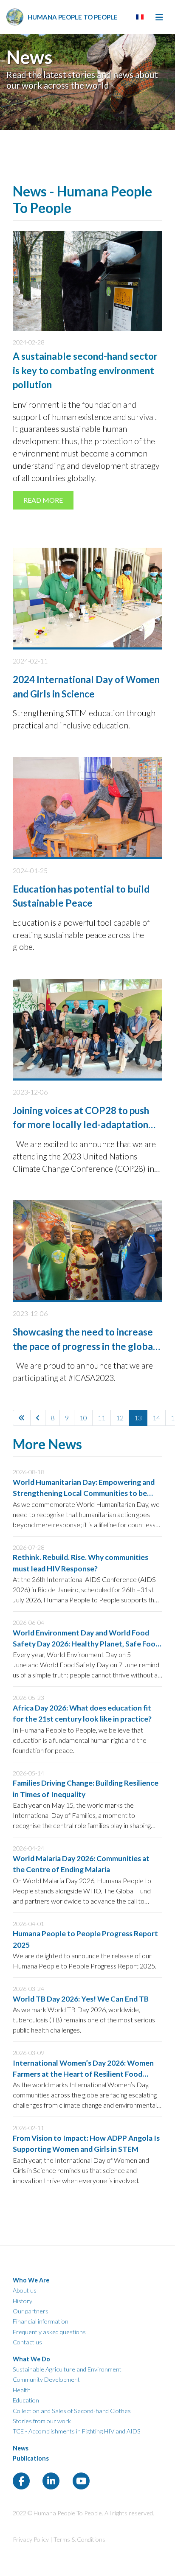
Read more (43, 500)
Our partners (31, 2311)
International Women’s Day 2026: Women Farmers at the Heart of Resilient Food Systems (83, 2074)
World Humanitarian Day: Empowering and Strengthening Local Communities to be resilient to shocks (84, 1493)
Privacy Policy (31, 2539)
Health (22, 2390)
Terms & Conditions (79, 2539)
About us (25, 2290)
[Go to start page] (22, 1418)
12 (120, 1418)
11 (102, 1418)
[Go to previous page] (38, 1418)
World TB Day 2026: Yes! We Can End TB (81, 1999)
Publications (31, 2458)
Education (26, 2400)
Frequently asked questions (49, 2332)
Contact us (27, 2342)
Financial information (41, 2321)
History (23, 2301)
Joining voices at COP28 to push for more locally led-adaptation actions (81, 1125)
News (21, 2448)
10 (83, 1418)
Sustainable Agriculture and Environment (67, 2369)
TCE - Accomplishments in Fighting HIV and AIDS (77, 2431)
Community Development (46, 2379)
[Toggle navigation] (159, 17)
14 (156, 1418)
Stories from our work (42, 2421)
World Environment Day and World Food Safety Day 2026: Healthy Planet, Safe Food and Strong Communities (86, 1644)
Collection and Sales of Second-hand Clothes (72, 2411)
